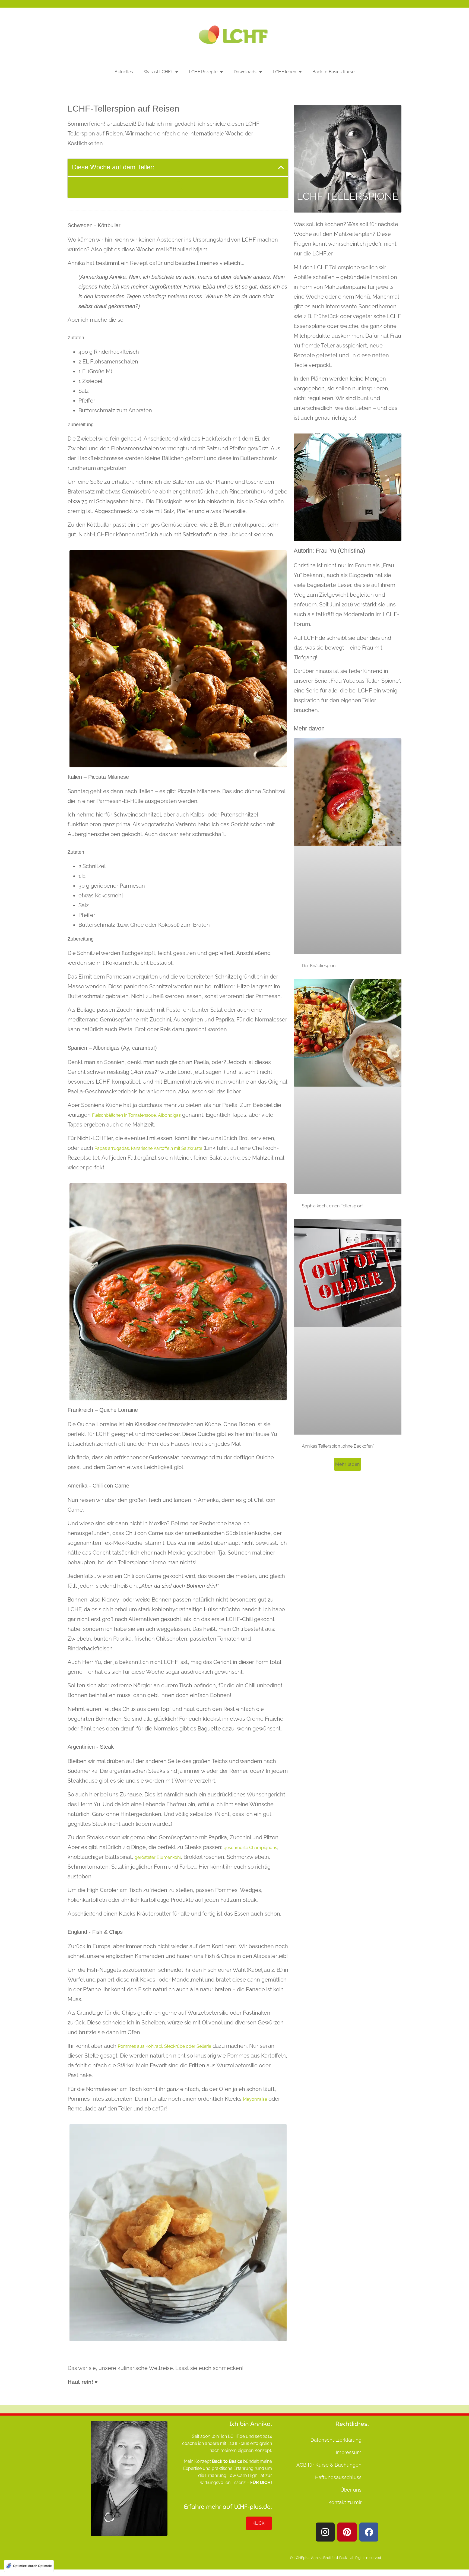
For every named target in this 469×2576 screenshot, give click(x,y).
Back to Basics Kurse (333, 72)
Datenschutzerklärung (336, 2440)
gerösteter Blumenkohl (158, 1857)
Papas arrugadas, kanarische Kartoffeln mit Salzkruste (148, 1148)
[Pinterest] (347, 2532)
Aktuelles (124, 72)
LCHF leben (284, 72)
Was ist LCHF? (158, 72)
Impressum (349, 2452)
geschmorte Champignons (250, 1848)
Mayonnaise (255, 2099)
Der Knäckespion (319, 966)
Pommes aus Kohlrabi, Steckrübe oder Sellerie (164, 2046)
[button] (281, 167)
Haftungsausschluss (338, 2477)
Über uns (351, 2490)
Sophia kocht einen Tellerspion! (333, 1206)
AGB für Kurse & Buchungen (329, 2465)
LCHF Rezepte (203, 72)
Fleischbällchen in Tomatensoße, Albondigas (136, 1115)
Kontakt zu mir (345, 2502)
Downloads (245, 72)
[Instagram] (325, 2532)
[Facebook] (369, 2532)
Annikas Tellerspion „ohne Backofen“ (338, 1446)
